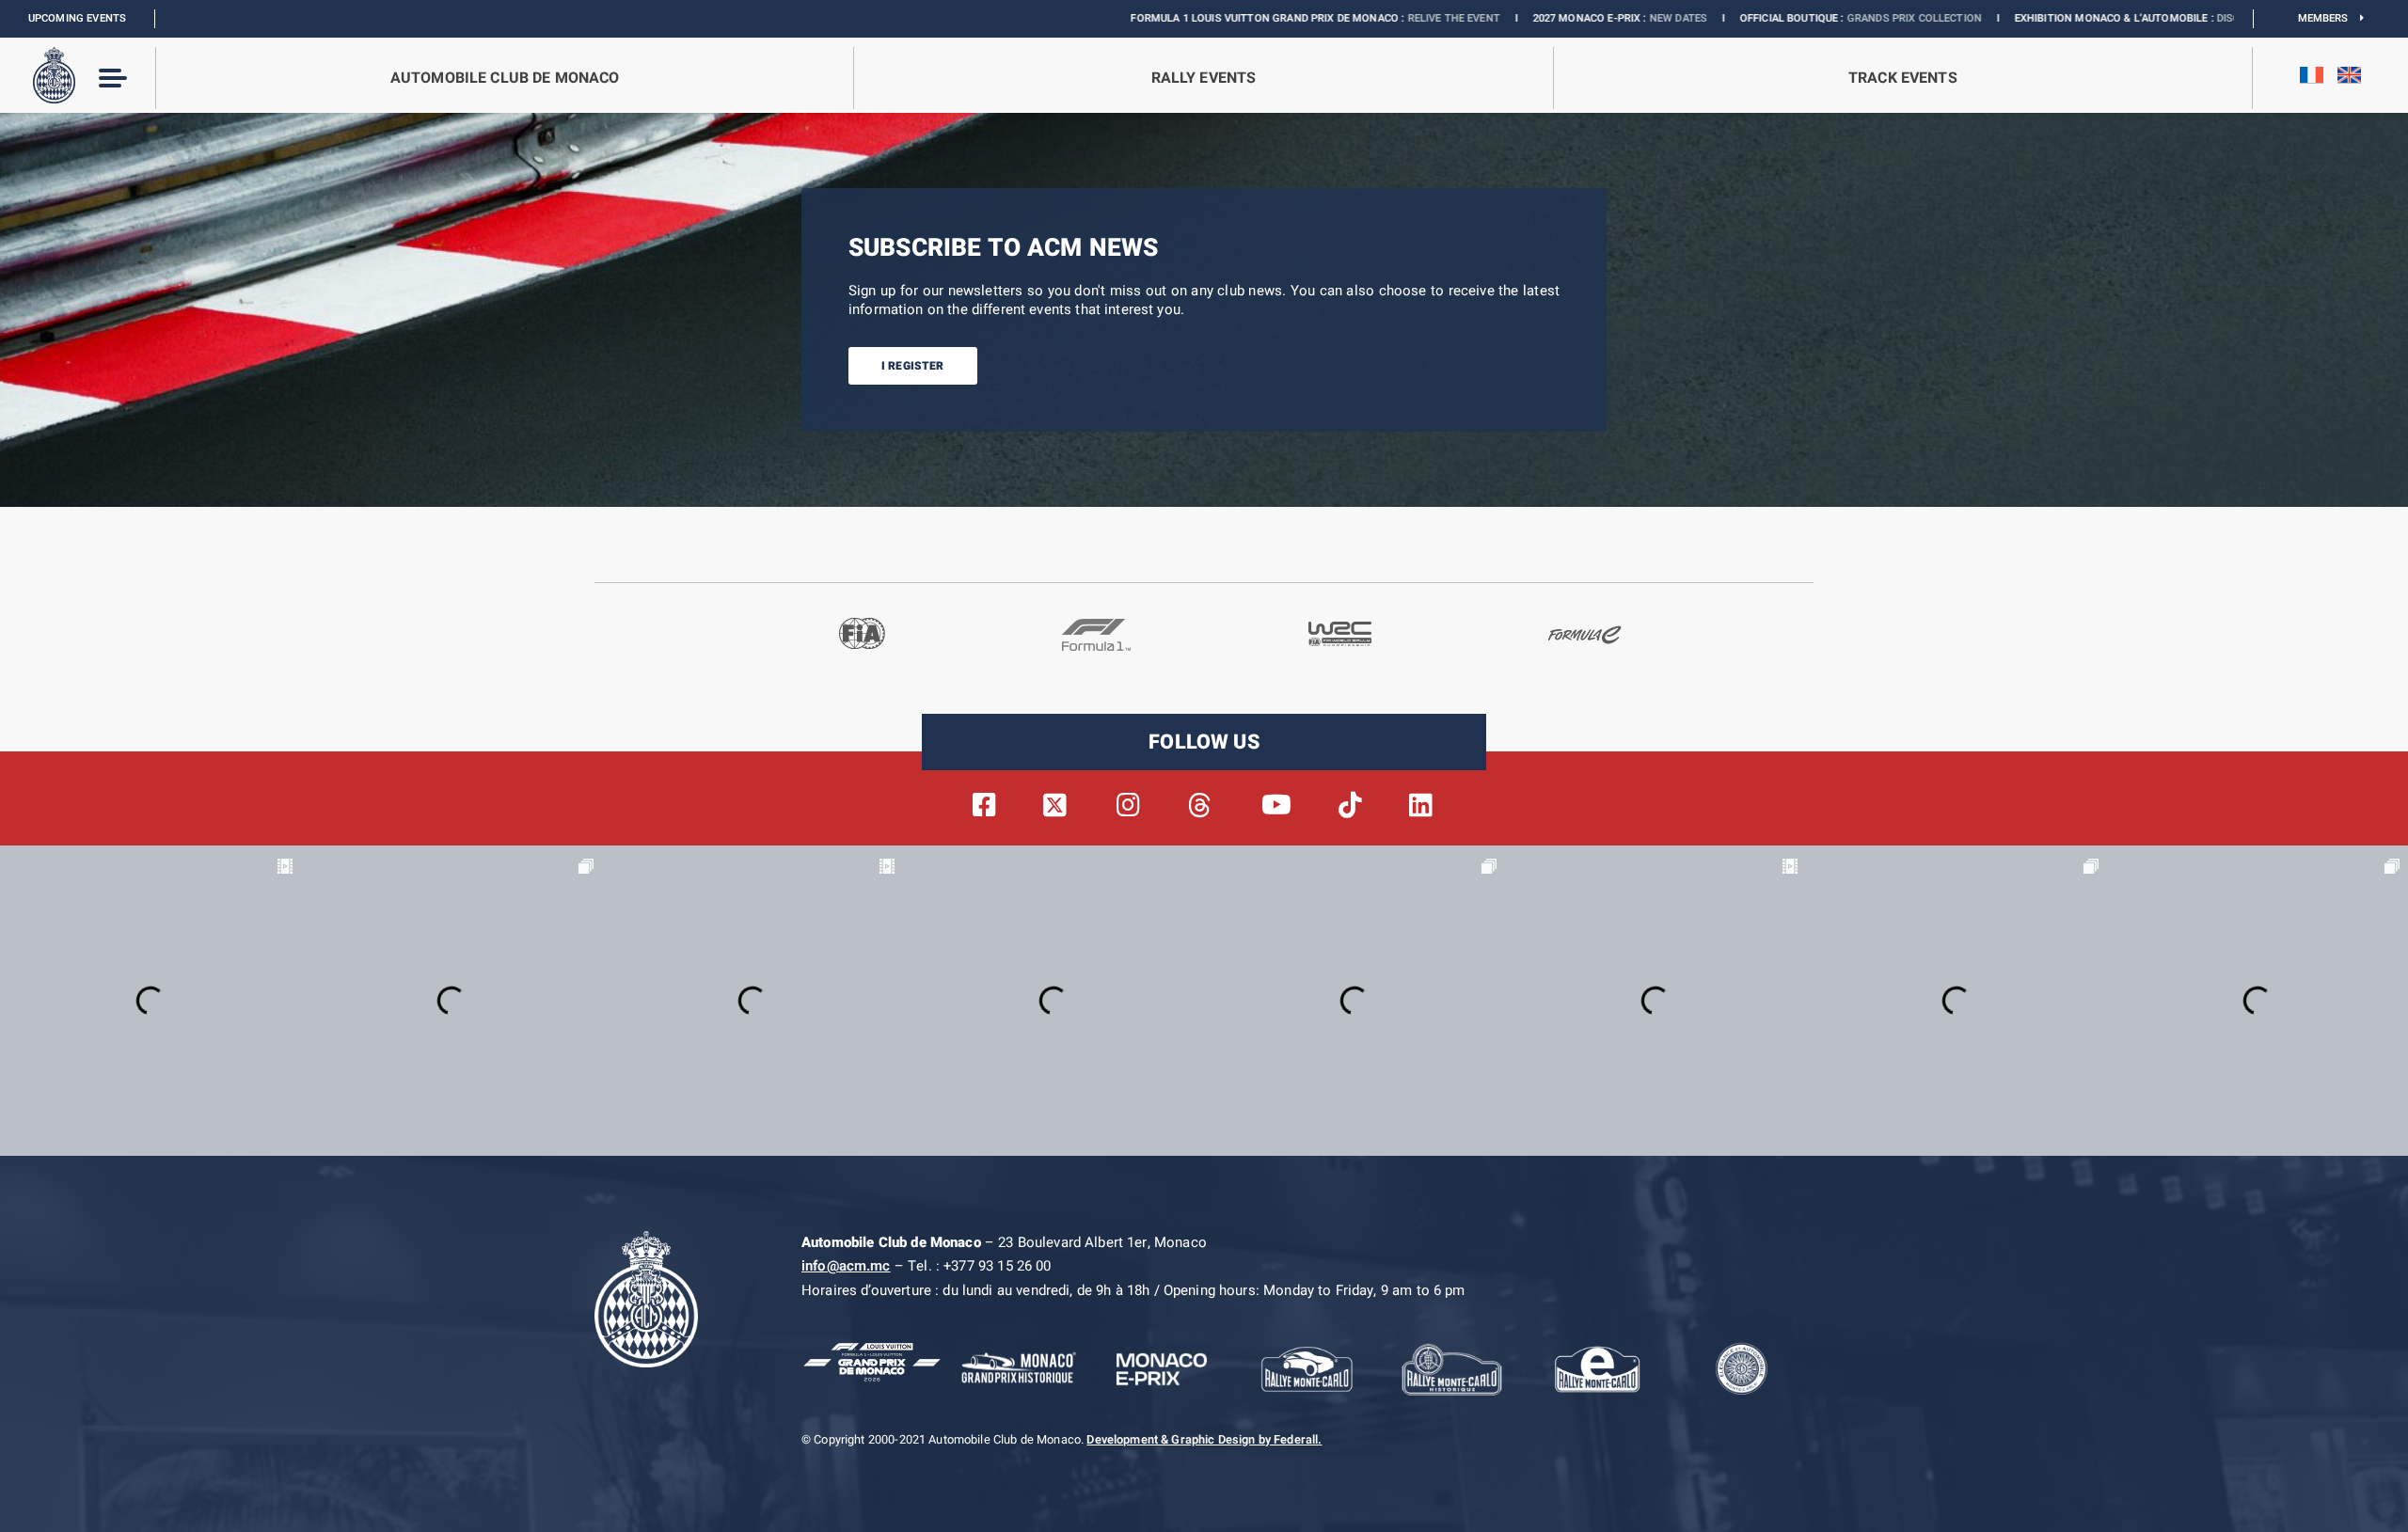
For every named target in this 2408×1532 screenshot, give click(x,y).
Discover (2104, 18)
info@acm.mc (846, 1266)
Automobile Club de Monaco (505, 78)
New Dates (1539, 18)
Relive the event (1315, 18)
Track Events (1903, 78)
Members (2329, 18)
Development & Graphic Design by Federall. (1204, 1440)
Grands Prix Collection (1775, 18)
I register (913, 366)
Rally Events (1204, 78)
